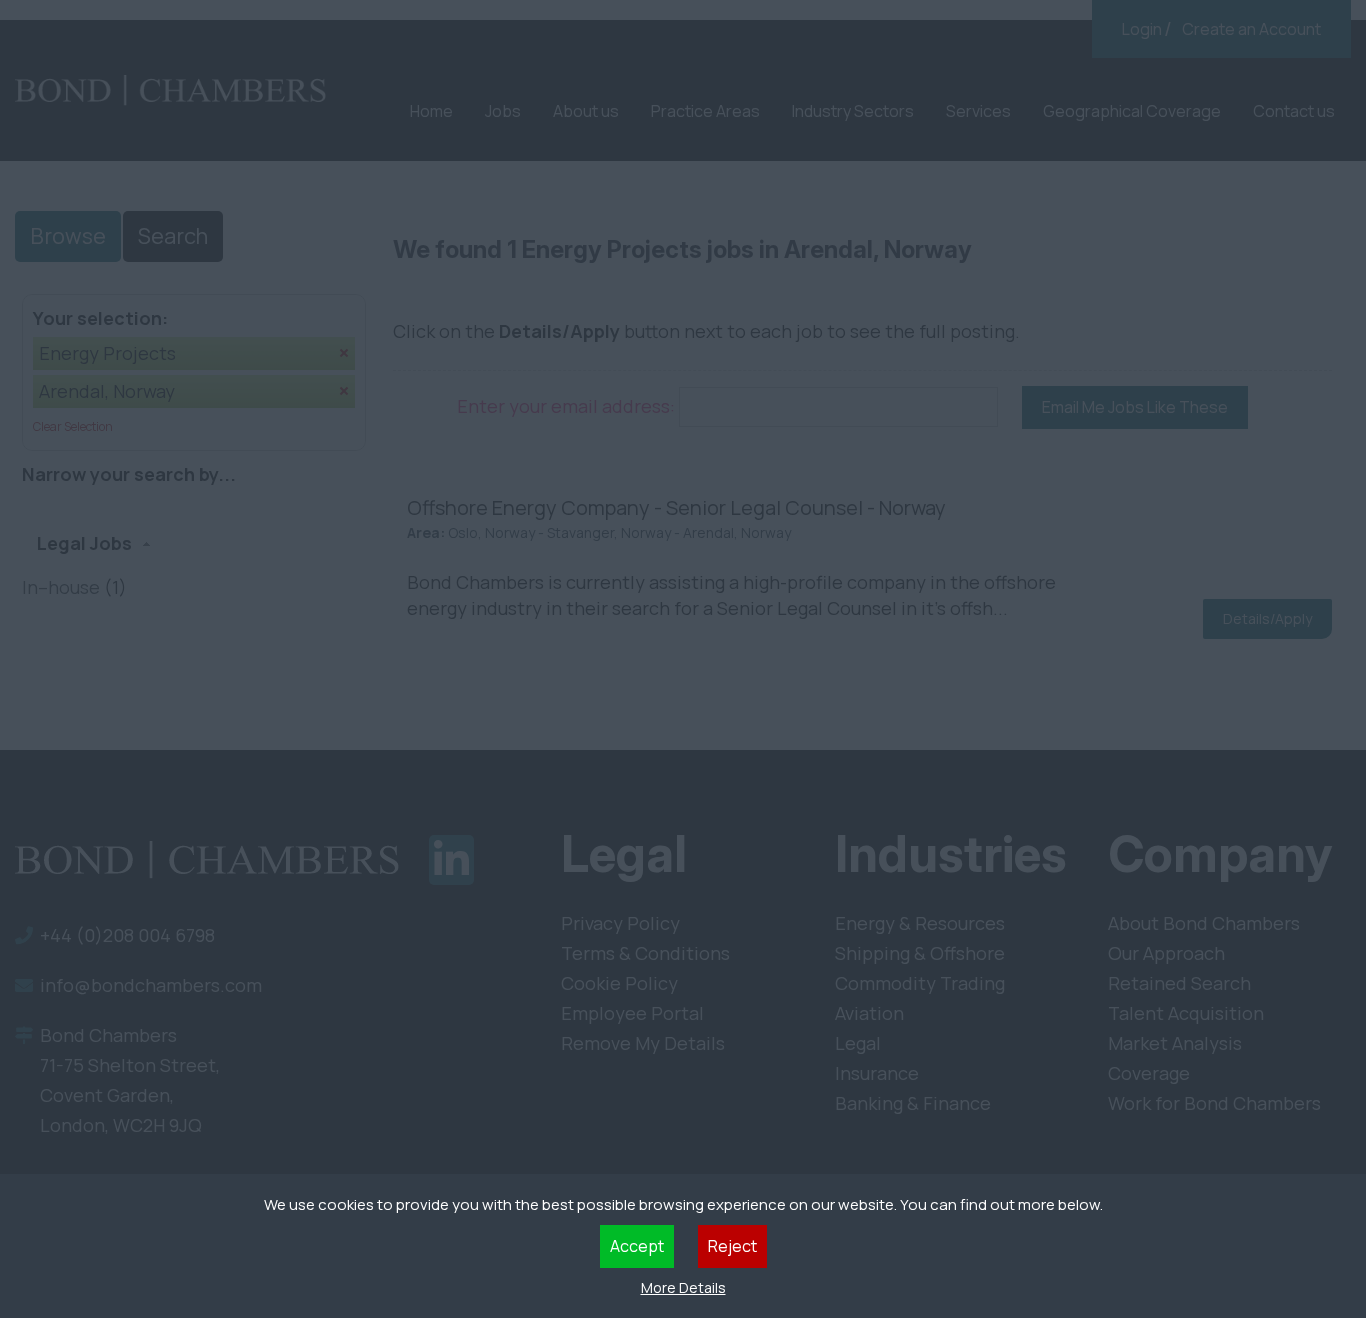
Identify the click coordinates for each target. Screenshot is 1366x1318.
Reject (732, 1246)
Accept (637, 1246)
